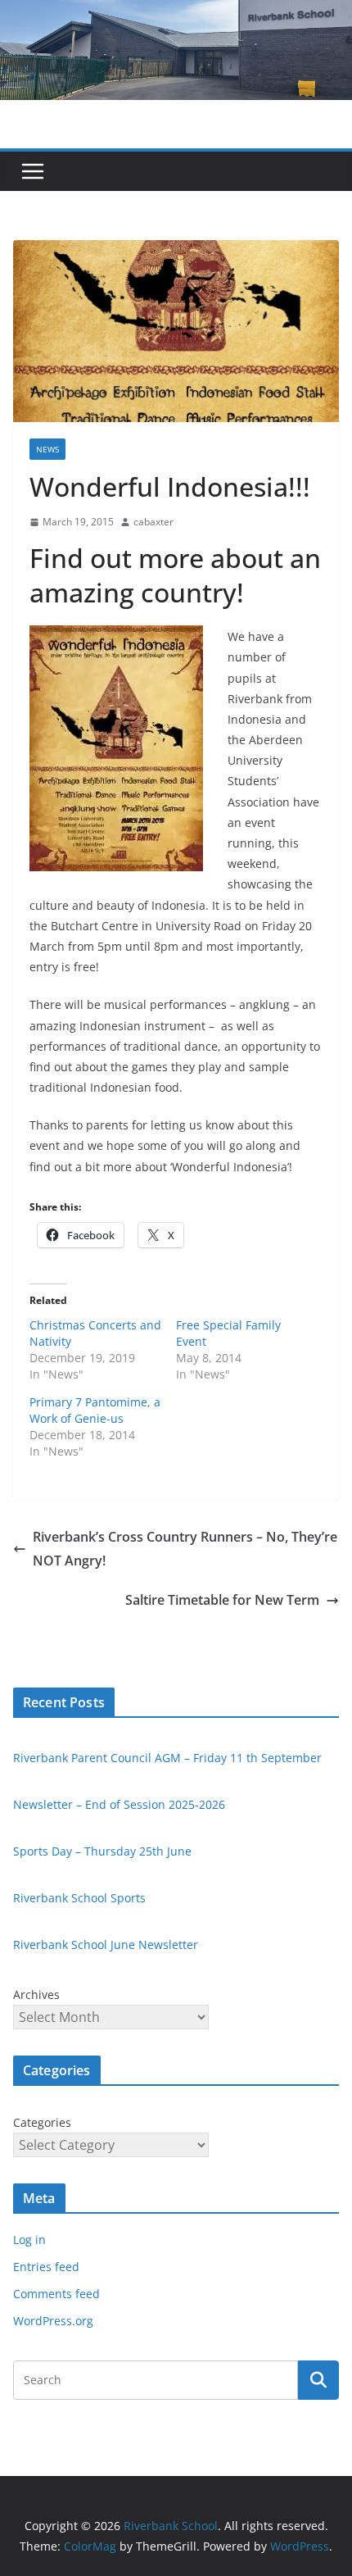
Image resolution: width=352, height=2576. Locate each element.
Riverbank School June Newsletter (106, 1944)
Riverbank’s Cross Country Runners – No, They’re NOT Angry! (185, 1549)
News (47, 449)
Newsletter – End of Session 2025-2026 (119, 1804)
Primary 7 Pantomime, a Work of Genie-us (95, 1410)
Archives (36, 1994)
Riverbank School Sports (79, 1898)
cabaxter (153, 522)
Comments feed (56, 2294)
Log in (29, 2240)
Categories (42, 2122)
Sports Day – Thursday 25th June (102, 1851)
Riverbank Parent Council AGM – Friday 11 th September (167, 1758)
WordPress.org (53, 2321)
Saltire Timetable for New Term (222, 1600)
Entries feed (46, 2267)
